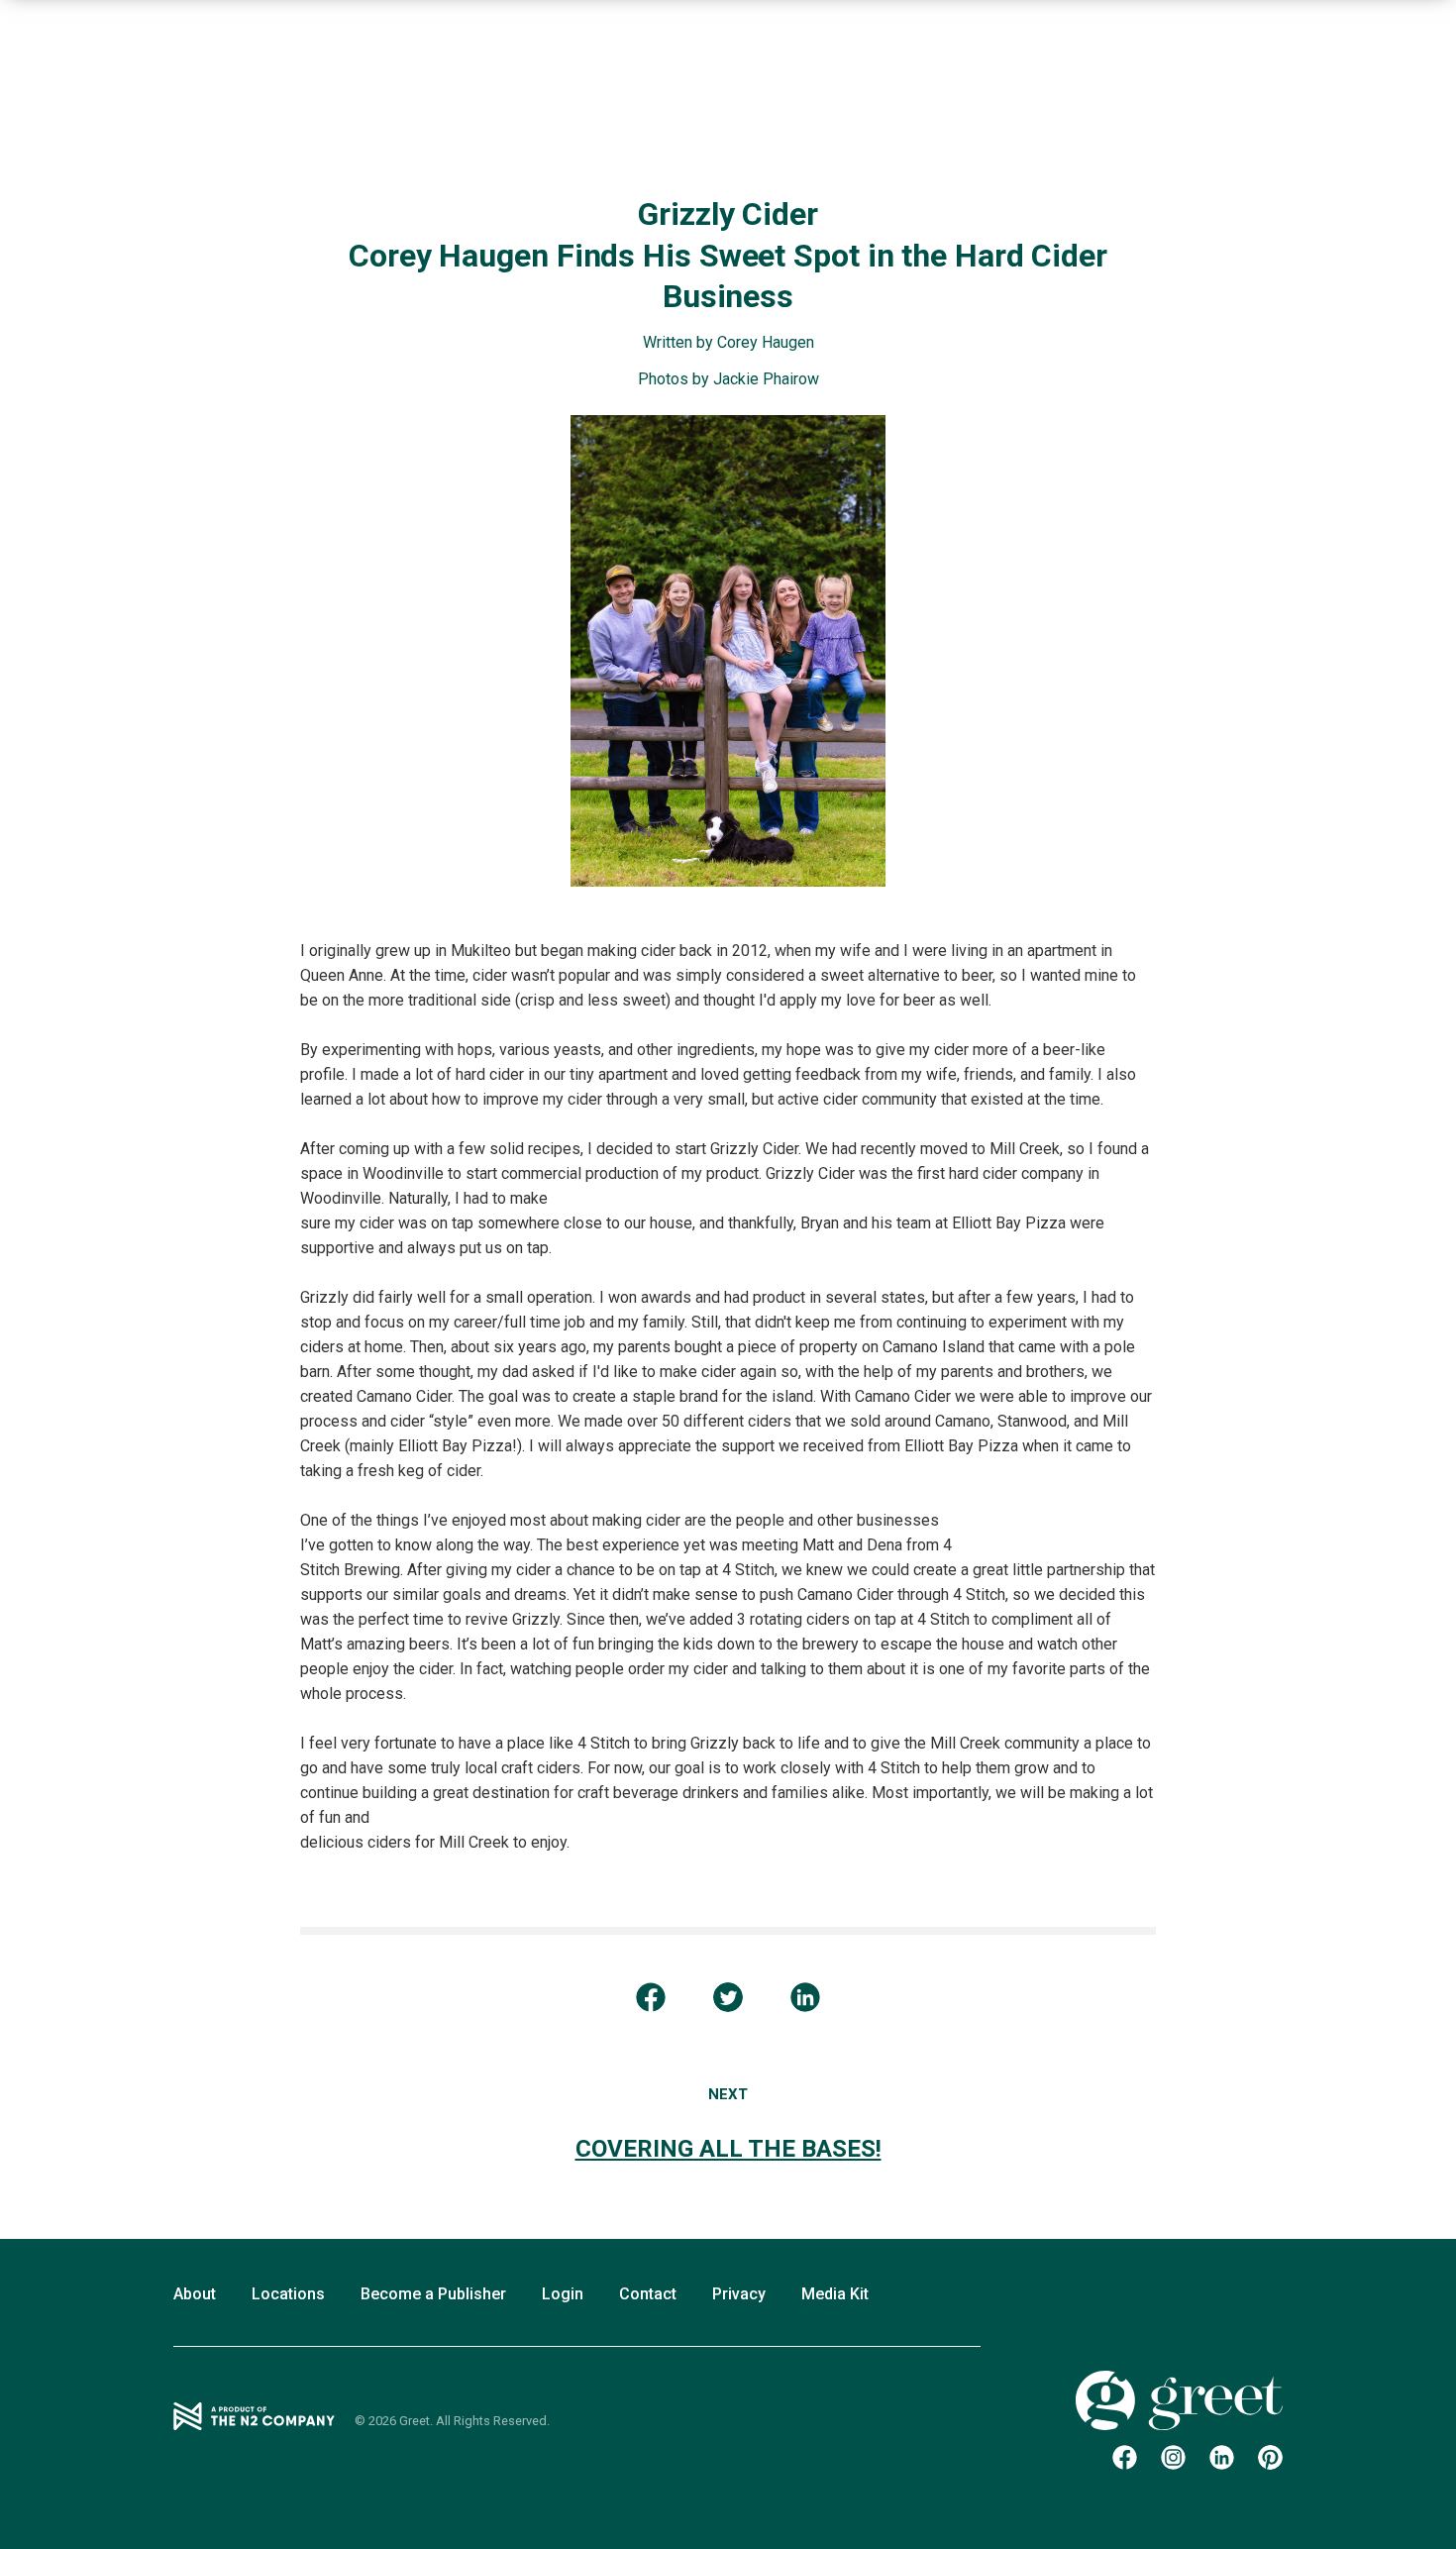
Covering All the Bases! (728, 2149)
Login (563, 2294)
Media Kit (835, 2294)
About (195, 2294)
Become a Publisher (433, 2294)
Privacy (739, 2294)
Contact (648, 2294)
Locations (288, 2294)
